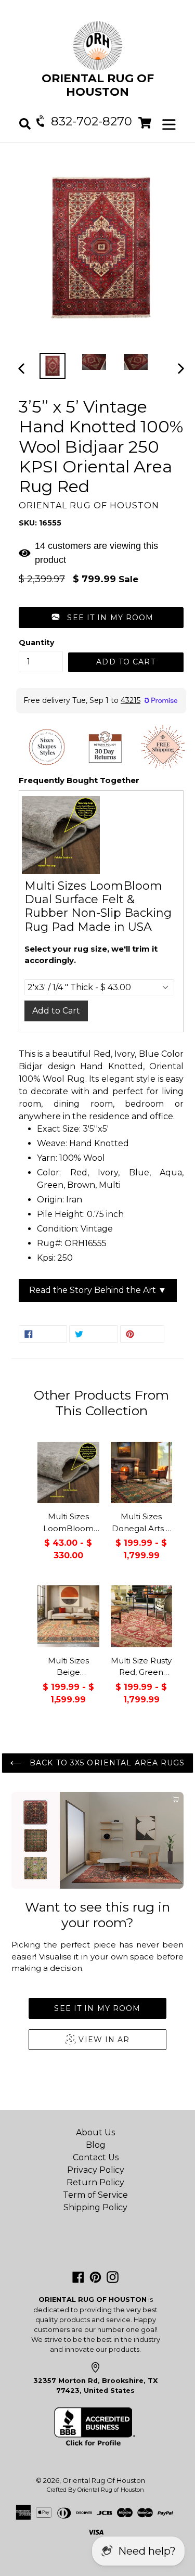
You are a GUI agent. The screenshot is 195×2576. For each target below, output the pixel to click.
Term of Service (95, 2195)
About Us (95, 2132)
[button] (101, 618)
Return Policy (95, 2182)
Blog (96, 2145)
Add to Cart (56, 1011)
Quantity (36, 643)
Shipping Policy (95, 2207)
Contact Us (96, 2157)
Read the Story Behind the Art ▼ (98, 1290)
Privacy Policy (96, 2170)
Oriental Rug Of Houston (104, 2480)
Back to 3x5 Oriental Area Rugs (106, 1763)
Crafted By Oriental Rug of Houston (95, 2490)
